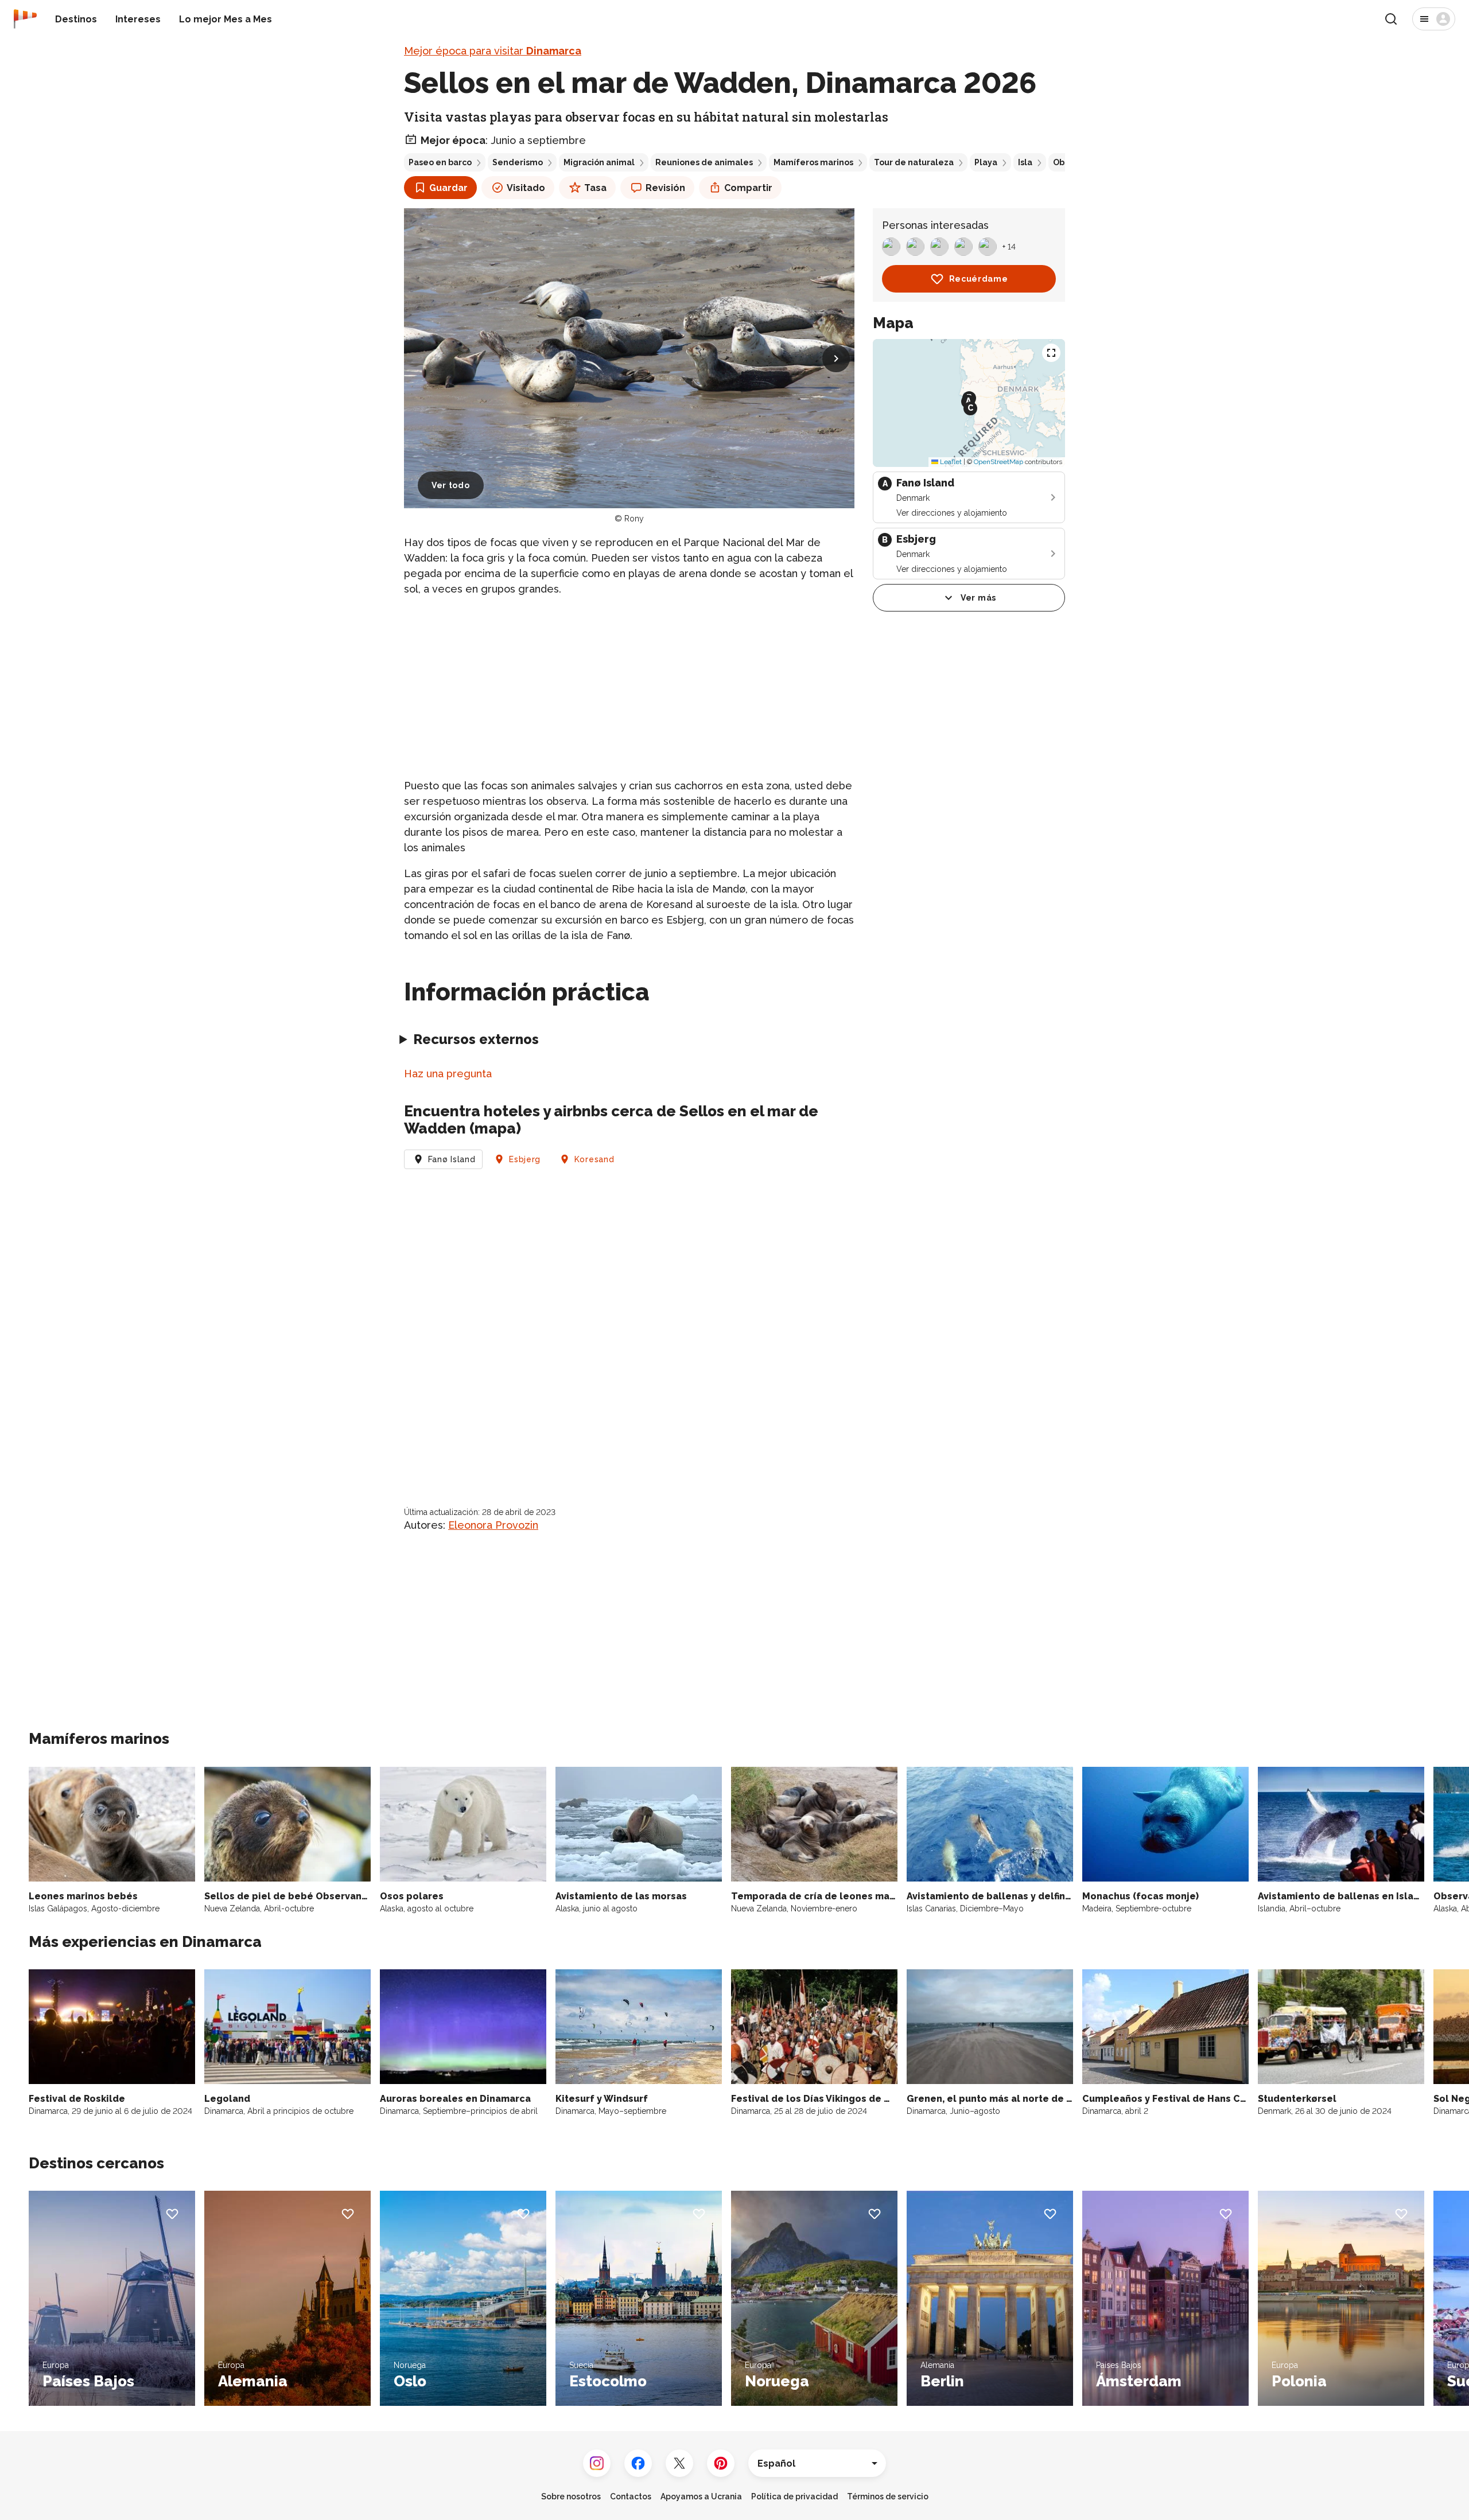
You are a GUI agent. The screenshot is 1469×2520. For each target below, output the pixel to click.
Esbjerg (525, 1159)
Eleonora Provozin (493, 1525)
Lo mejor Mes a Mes (226, 19)
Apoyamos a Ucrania (701, 2496)
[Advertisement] (629, 687)
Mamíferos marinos (813, 162)
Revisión (665, 188)
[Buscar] (1391, 19)
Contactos (631, 2496)
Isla (1025, 162)
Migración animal (599, 162)
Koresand (594, 1159)
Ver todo (451, 485)
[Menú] (1434, 19)
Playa (986, 162)
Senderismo (518, 162)
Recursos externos (476, 1039)
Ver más (978, 598)
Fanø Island (452, 1159)
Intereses (138, 19)
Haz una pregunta (448, 1074)
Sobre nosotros (571, 2496)
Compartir (748, 188)
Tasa (595, 188)
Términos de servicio (888, 2496)
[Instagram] (597, 2463)
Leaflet (950, 462)
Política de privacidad (794, 2496)
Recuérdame (979, 279)
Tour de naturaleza (914, 162)
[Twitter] (679, 2463)
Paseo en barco (440, 162)
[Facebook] (638, 2463)
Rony (634, 519)
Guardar (448, 188)
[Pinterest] (721, 2463)
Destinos (76, 19)
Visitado (526, 188)
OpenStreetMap (998, 462)
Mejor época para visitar (493, 51)
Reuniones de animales (704, 162)
